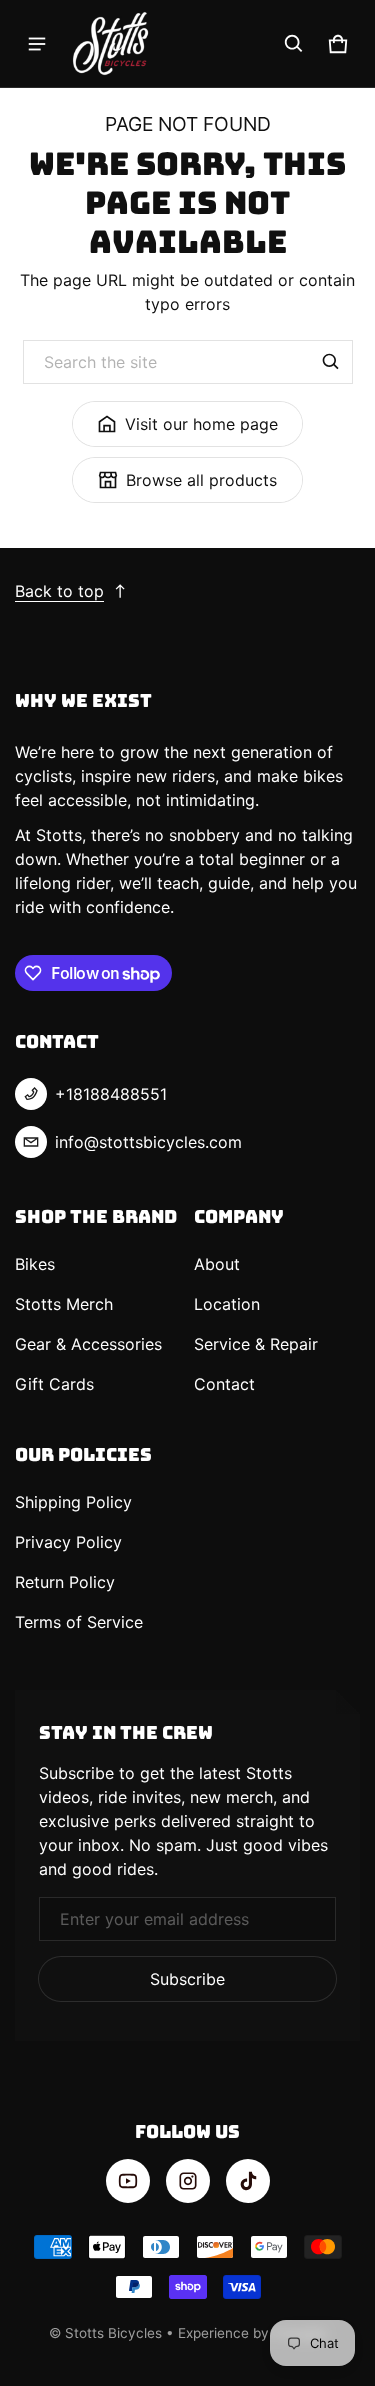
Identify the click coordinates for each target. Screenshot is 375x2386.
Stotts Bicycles (113, 2333)
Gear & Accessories (88, 1344)
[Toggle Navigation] (37, 44)
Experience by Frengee (252, 2333)
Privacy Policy (68, 1542)
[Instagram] (188, 2181)
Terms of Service (79, 1622)
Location (227, 1304)
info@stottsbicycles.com (148, 1142)
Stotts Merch (64, 1304)
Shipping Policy (73, 1502)
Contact (224, 1384)
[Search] (331, 362)
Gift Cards (54, 1384)
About (217, 1264)
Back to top (59, 591)
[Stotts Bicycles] (111, 43)
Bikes (35, 1264)
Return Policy (65, 1582)
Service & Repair (256, 1344)
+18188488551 (111, 1094)
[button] (294, 44)
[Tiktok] (248, 2181)
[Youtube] (128, 2181)
